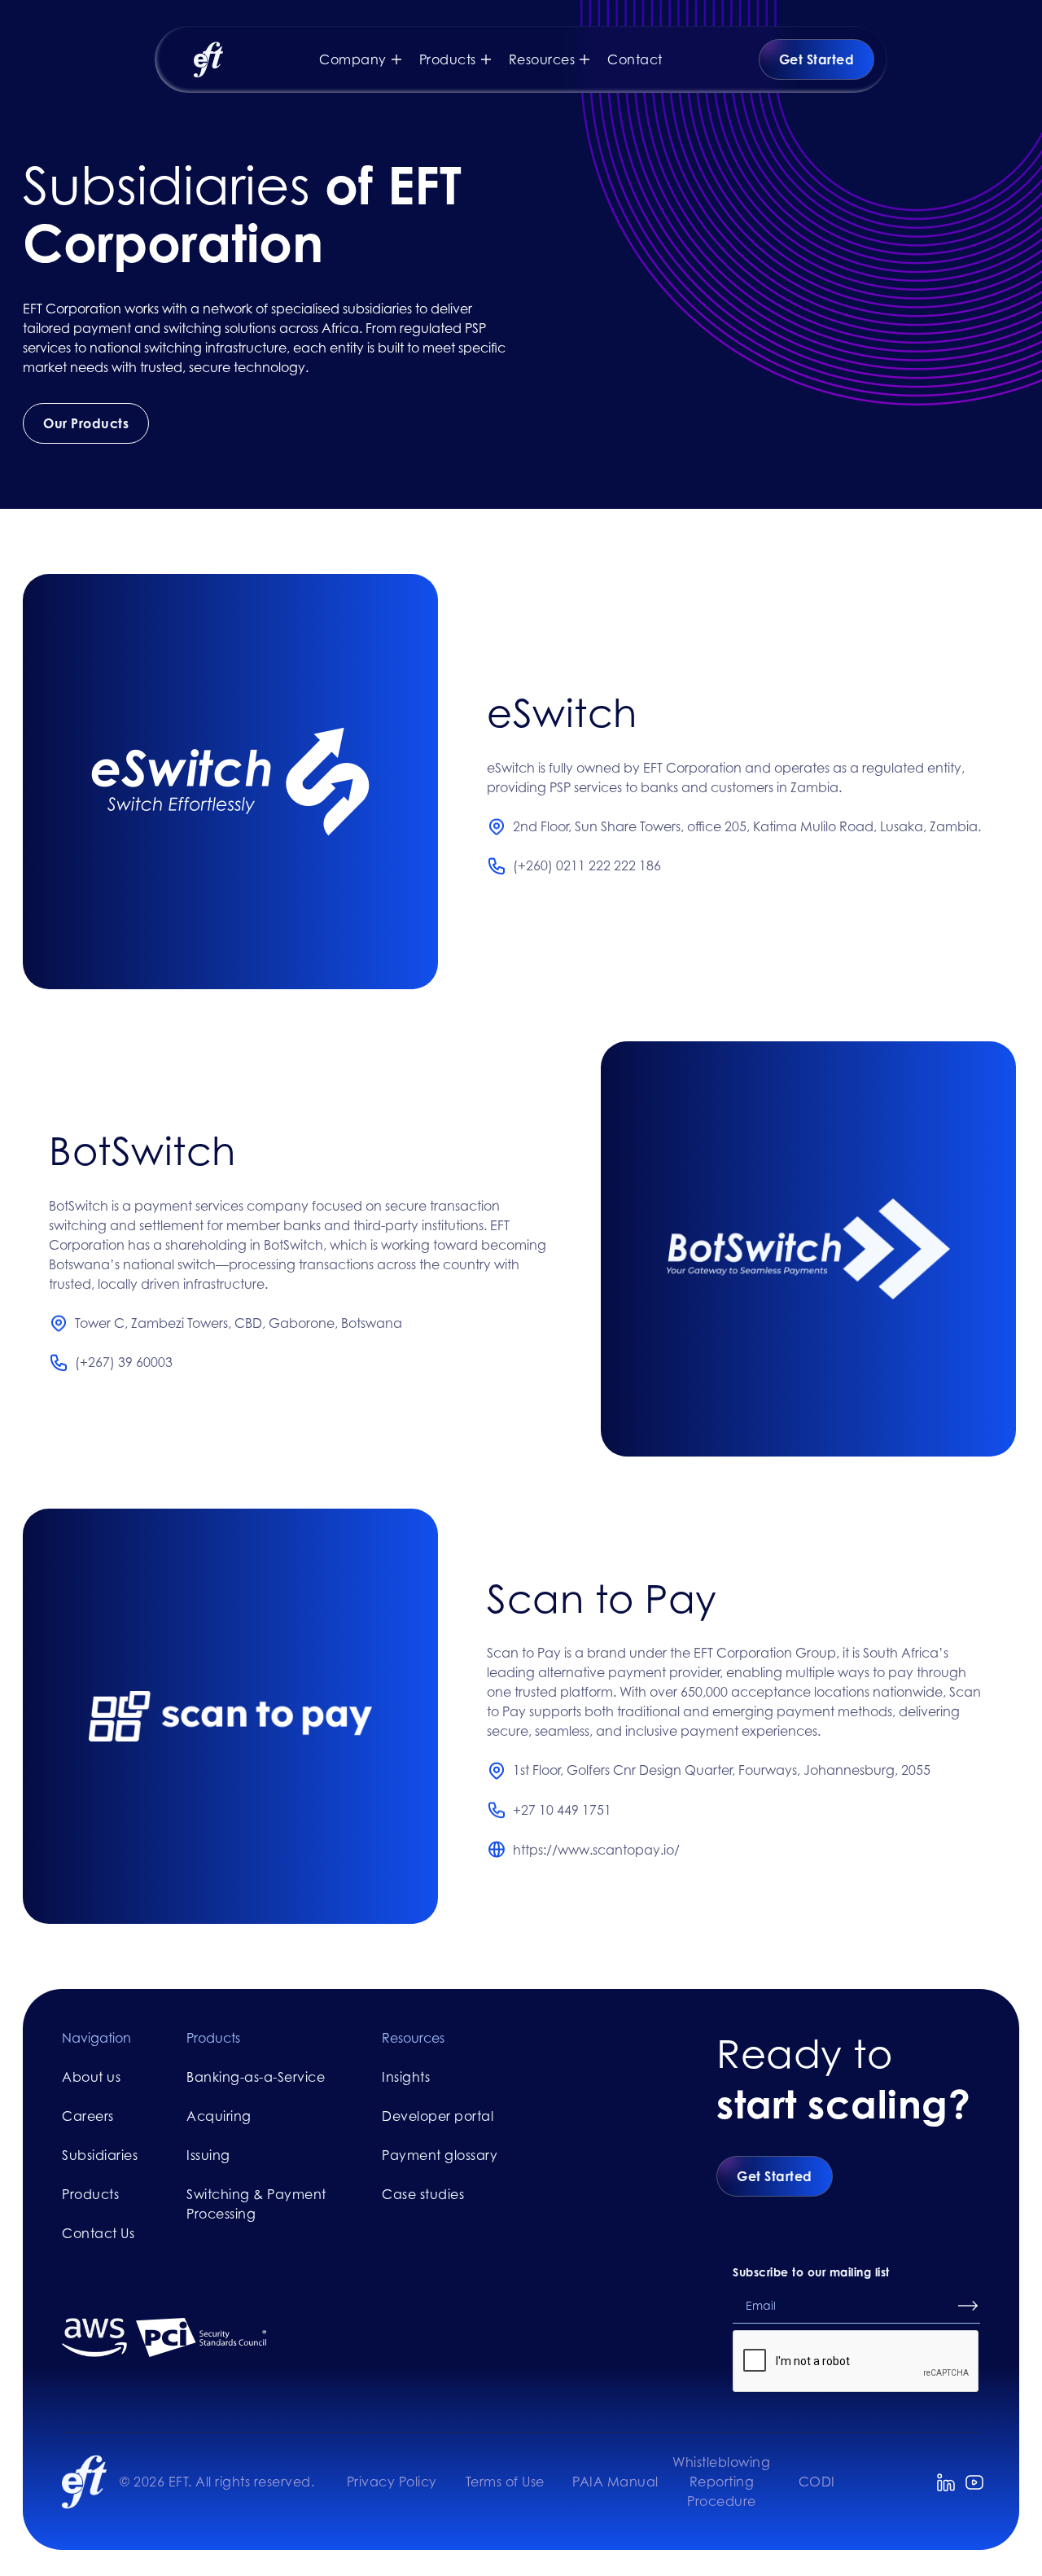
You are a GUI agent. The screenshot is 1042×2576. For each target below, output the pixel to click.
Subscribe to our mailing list (811, 2272)
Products (90, 2194)
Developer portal (438, 2116)
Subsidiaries (100, 2155)
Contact (635, 59)
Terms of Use (505, 2482)
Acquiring (219, 2116)
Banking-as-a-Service (256, 2077)
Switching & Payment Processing (256, 2204)
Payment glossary (440, 2155)
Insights (406, 2077)
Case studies (423, 2194)
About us (91, 2077)
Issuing (208, 2155)
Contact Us (98, 2233)
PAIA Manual (615, 2482)
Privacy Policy (392, 2482)
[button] (369, 59)
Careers (88, 2116)
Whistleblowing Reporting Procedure (721, 2482)
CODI (817, 2482)
